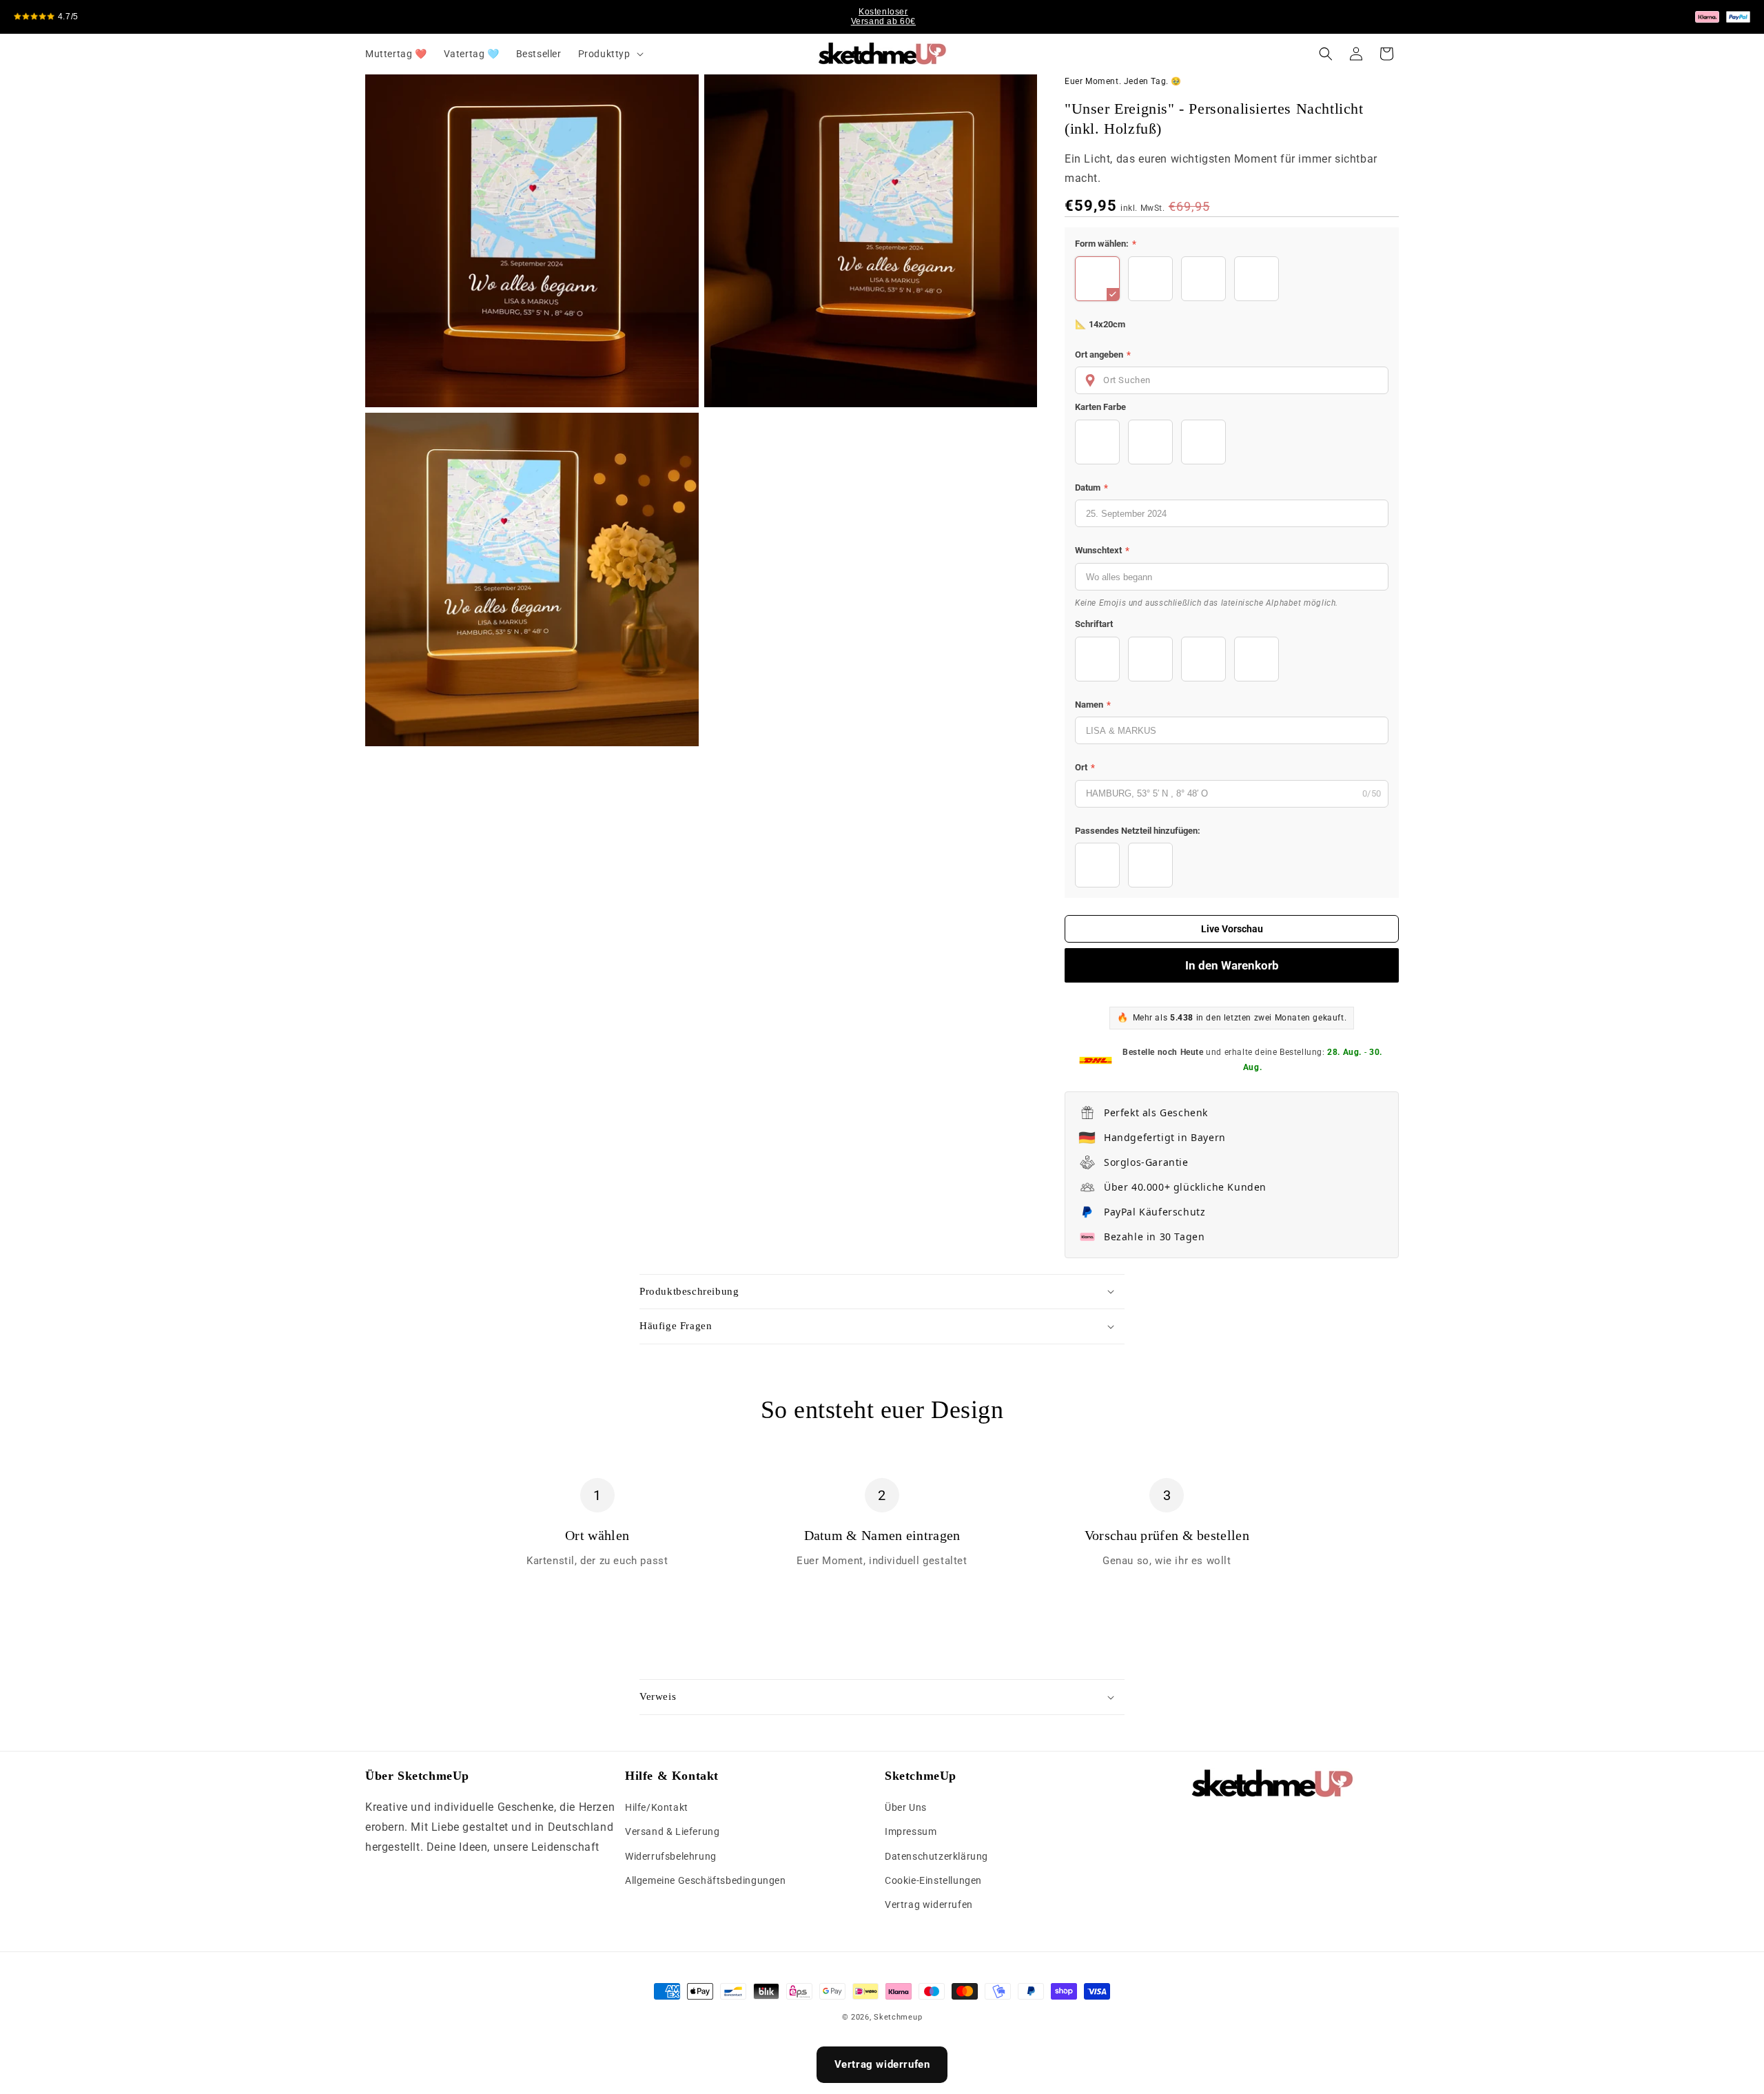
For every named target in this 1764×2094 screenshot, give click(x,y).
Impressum (911, 1832)
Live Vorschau (1232, 929)
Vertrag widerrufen (929, 1905)
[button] (609, 54)
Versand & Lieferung (672, 1832)
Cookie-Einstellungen (933, 1880)
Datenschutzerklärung (936, 1856)
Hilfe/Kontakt (657, 1807)
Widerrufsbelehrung (671, 1856)
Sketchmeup (898, 2017)
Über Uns (906, 1807)
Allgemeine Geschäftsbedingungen (706, 1880)
